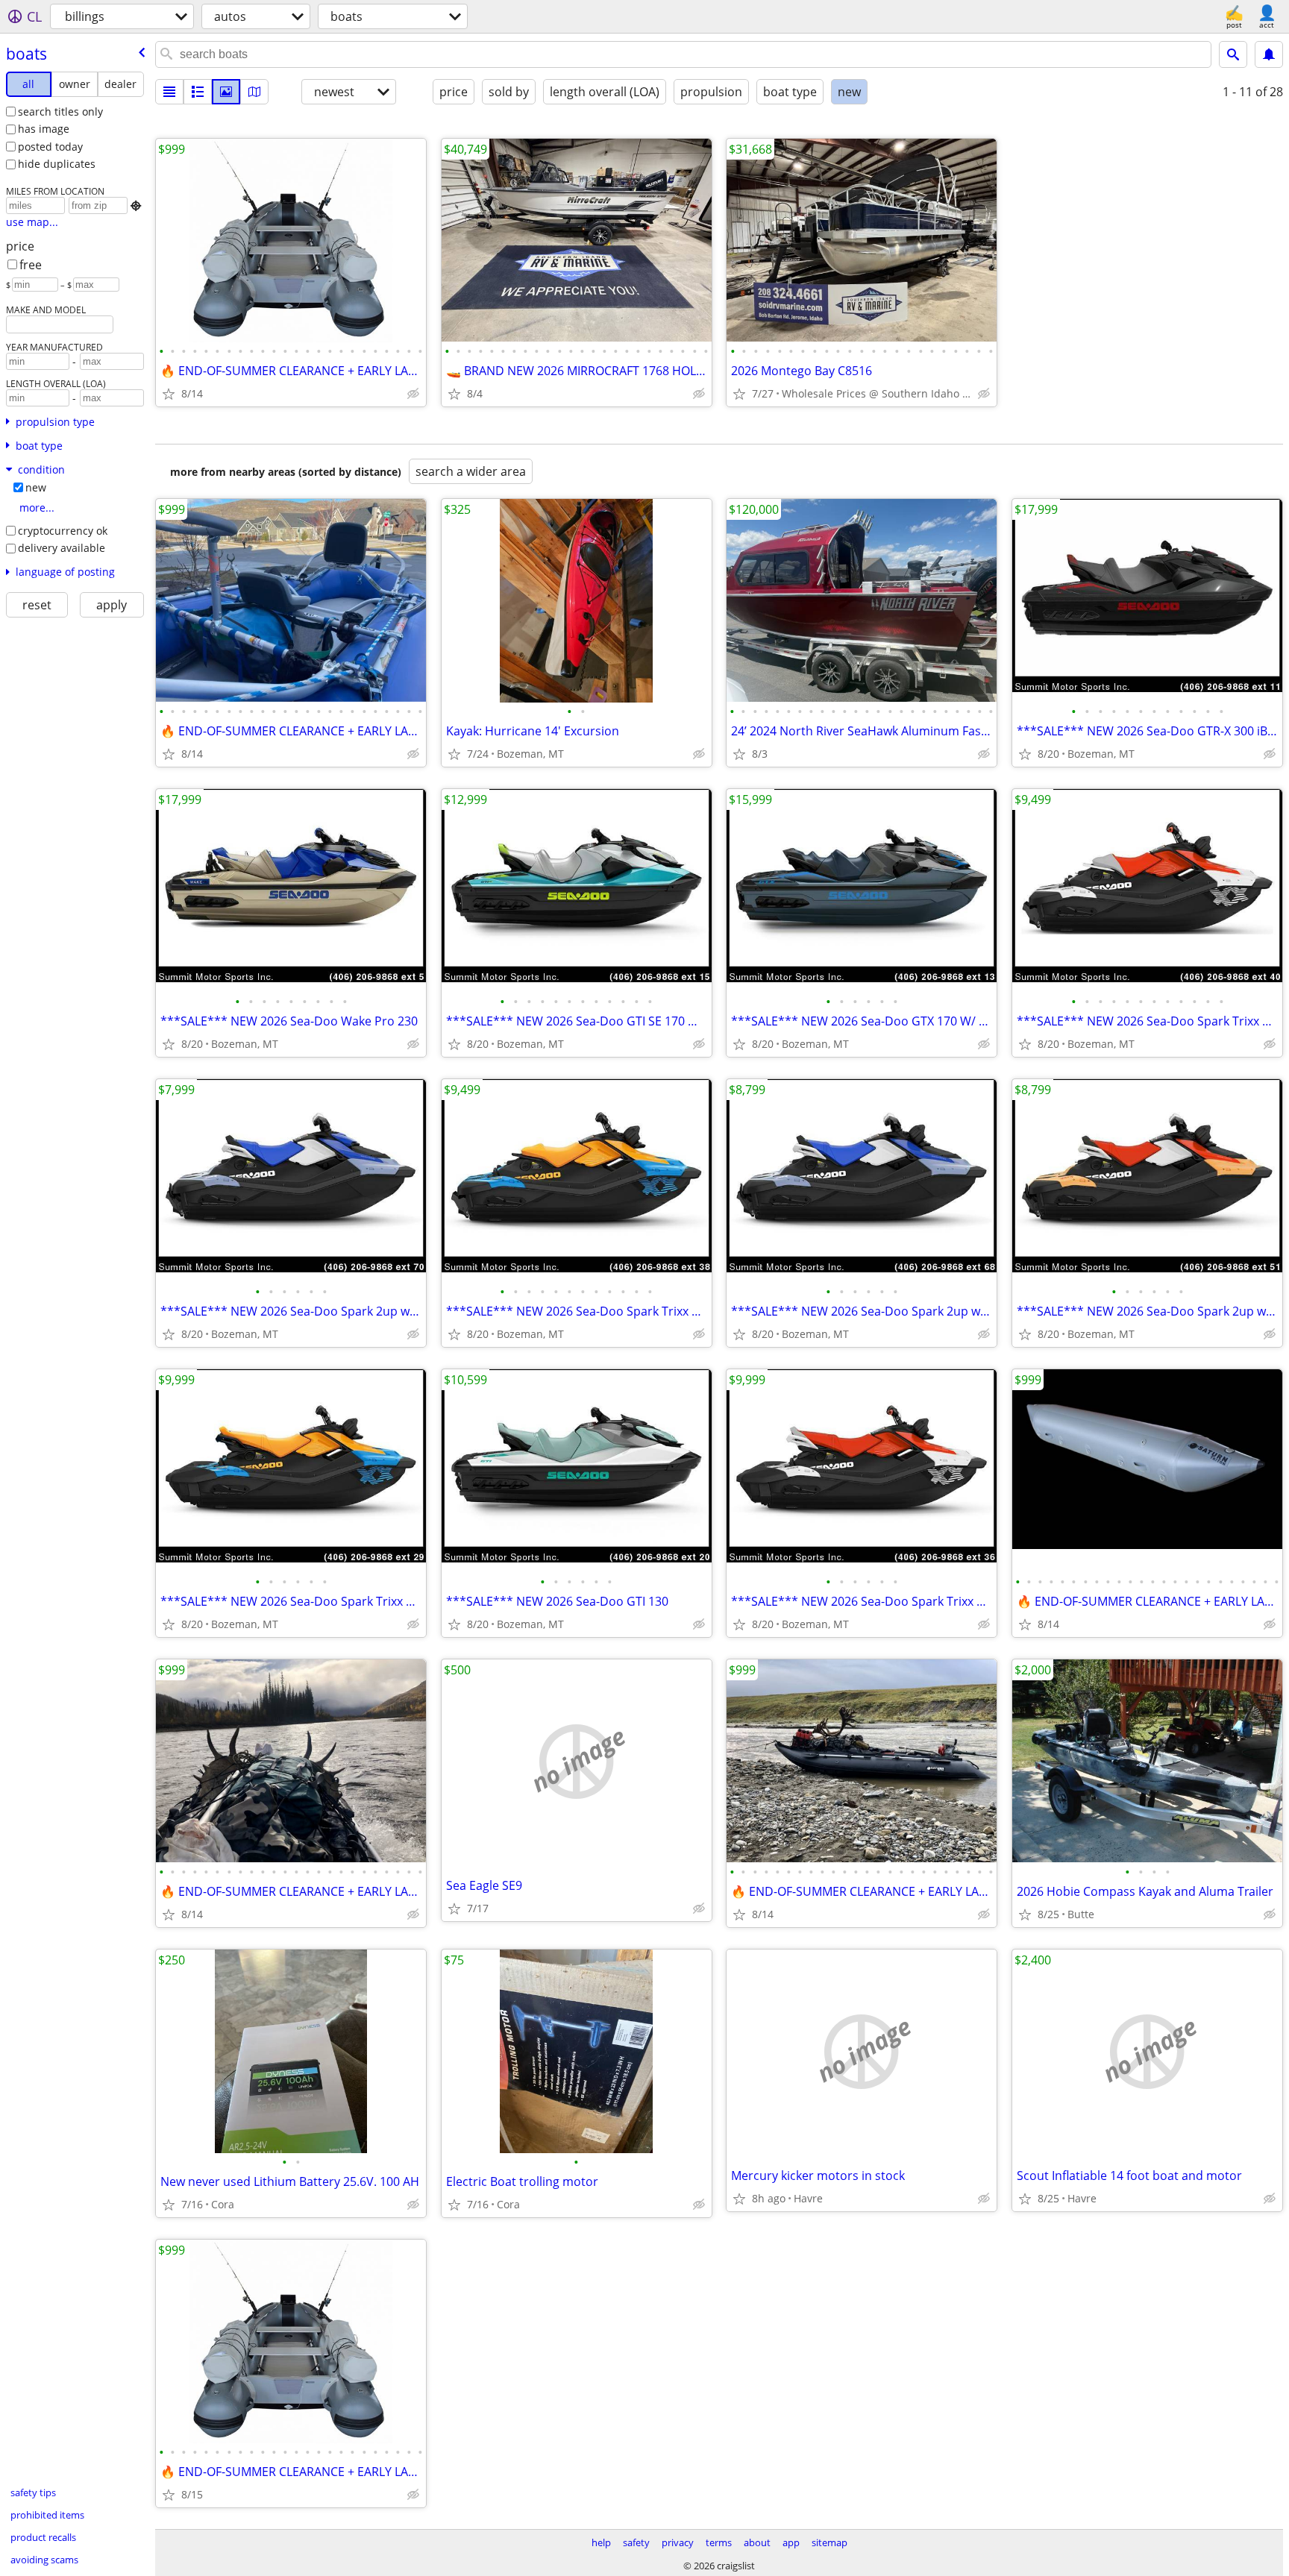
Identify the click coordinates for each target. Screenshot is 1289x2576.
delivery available (62, 548)
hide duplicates (57, 164)
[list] (169, 92)
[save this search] (1269, 54)
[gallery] (226, 92)
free (31, 265)
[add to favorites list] (169, 394)
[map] (254, 92)
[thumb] (198, 92)
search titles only (60, 111)
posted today (50, 147)
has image (44, 129)
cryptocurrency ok (63, 531)
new (36, 487)
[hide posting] (413, 394)
